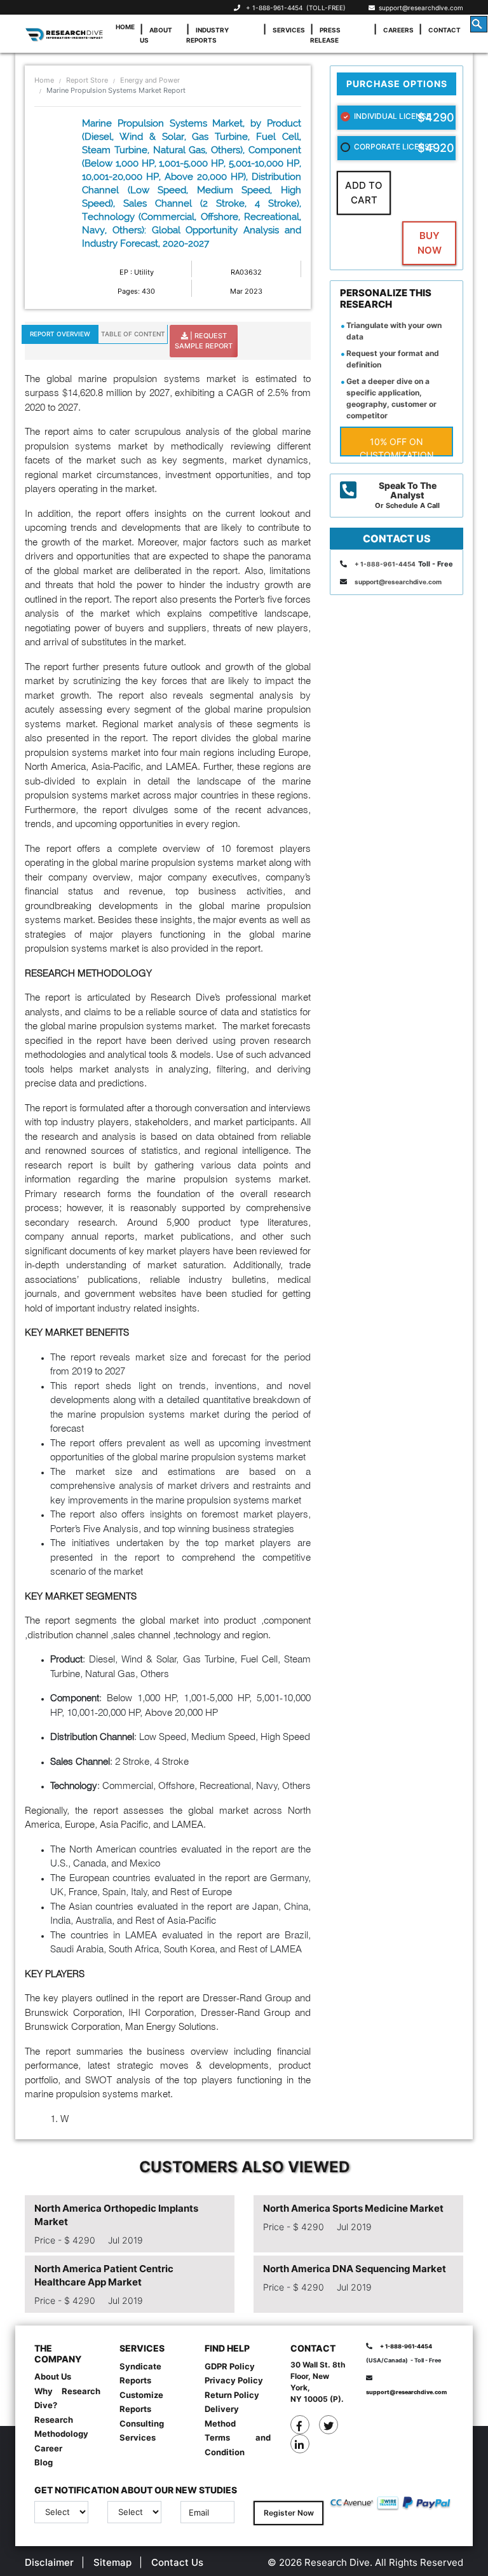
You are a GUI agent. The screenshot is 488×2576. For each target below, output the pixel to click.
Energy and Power (150, 80)
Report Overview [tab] (60, 334)
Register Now (289, 2513)
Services (289, 30)
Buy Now (430, 243)
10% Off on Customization (397, 446)
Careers (398, 30)
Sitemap (112, 2562)
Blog (44, 2462)
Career (48, 2448)
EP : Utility (137, 272)
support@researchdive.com (419, 8)
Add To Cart (364, 193)
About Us (156, 35)
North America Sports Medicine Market (353, 2208)
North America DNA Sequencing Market (355, 2269)
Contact (444, 30)
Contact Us (177, 2562)
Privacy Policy (234, 2380)
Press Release (325, 35)
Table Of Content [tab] (133, 334)
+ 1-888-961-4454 (274, 8)
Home (125, 27)
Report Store (87, 80)
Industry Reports (207, 35)
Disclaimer (49, 2562)
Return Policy (232, 2395)
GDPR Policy (230, 2366)
